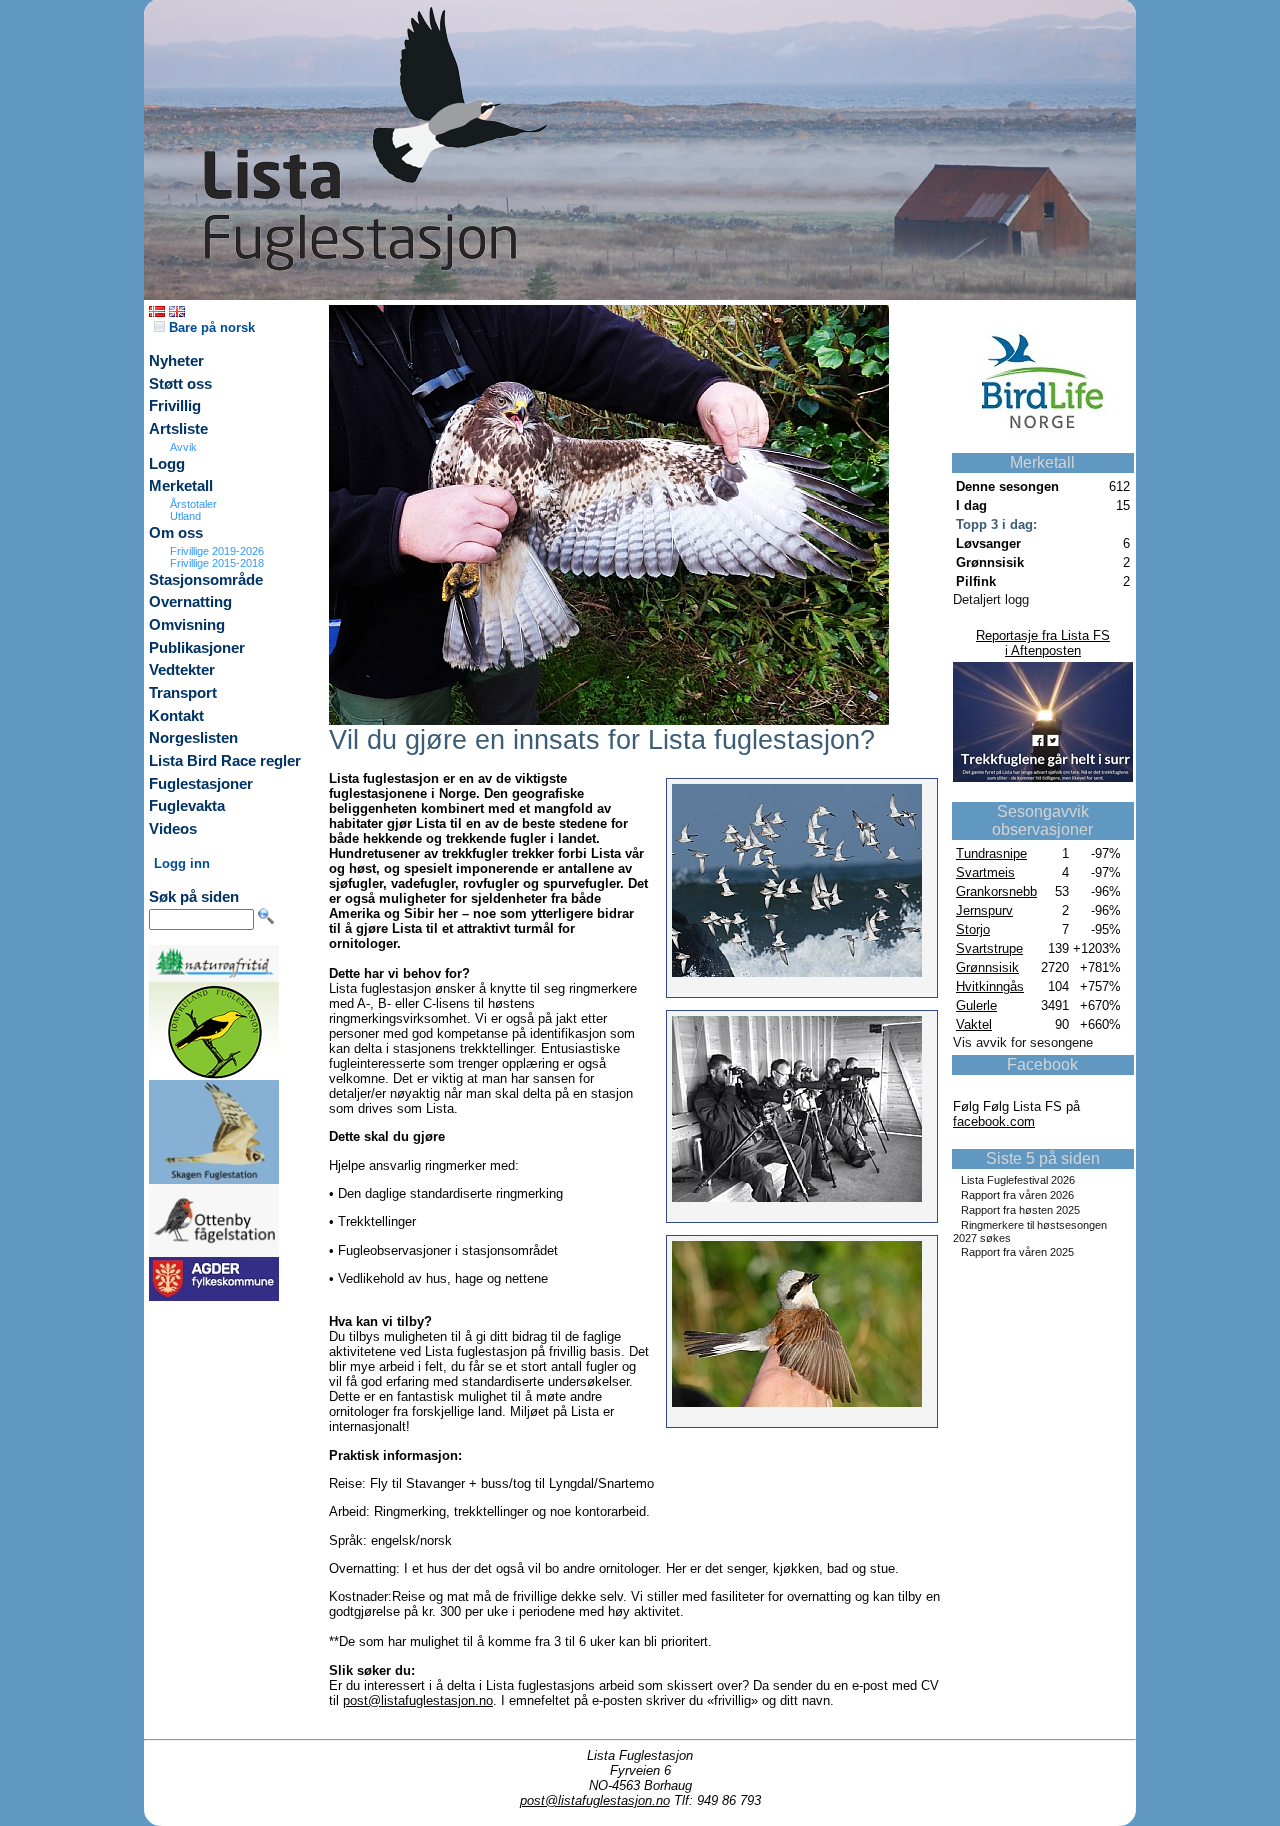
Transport (183, 693)
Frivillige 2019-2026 (217, 551)
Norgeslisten (193, 738)
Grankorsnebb (996, 891)
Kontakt (176, 716)
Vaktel (974, 1024)
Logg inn (182, 863)
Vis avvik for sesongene (1023, 1042)
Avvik (183, 447)
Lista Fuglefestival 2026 (1018, 1180)
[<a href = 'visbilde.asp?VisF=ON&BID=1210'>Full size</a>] (609, 720)
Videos (173, 829)
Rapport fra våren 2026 (1017, 1195)
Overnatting (190, 602)
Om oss (176, 533)
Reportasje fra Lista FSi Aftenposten (1043, 643)
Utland (185, 516)
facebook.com (994, 1121)
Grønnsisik (987, 967)
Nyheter (176, 361)
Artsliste (178, 429)
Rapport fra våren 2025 (1017, 1252)
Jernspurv (984, 910)
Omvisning (187, 625)
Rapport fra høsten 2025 (1020, 1210)
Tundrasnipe (991, 853)
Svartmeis (985, 872)
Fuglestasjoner (201, 784)
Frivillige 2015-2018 (217, 563)
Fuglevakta (187, 806)
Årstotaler (193, 504)
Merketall (181, 486)
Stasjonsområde (206, 580)
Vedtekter (182, 670)
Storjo (973, 929)
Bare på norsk (210, 327)
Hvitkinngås (990, 986)
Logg (167, 464)
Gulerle (976, 1005)
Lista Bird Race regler (225, 761)
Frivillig (175, 406)
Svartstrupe (989, 948)
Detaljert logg (991, 599)
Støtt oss (180, 384)
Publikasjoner (197, 648)
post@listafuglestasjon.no (418, 1700)
